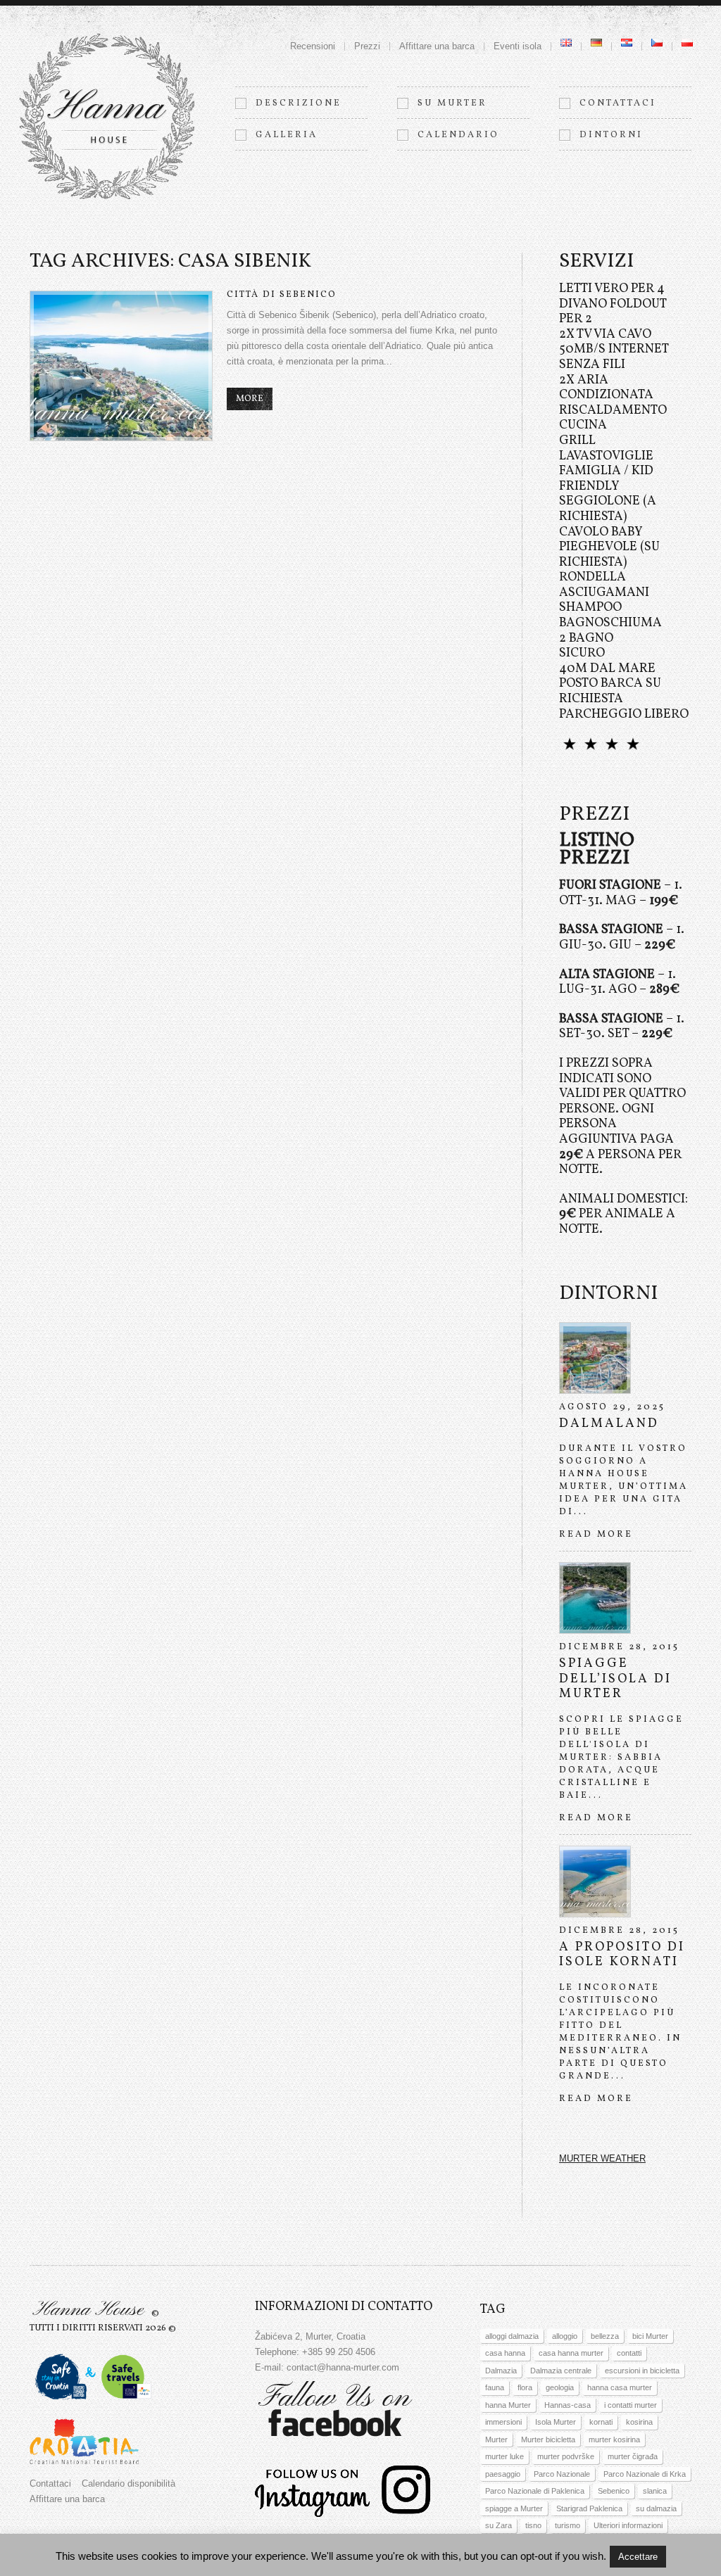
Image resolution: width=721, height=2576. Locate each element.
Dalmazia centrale (561, 2371)
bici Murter (650, 2336)
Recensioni (313, 46)
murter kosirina (614, 2439)
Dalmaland (609, 1424)
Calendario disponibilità (128, 2483)
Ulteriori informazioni (628, 2525)
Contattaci (618, 103)
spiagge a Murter (514, 2508)
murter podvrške (566, 2456)
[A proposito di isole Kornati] (595, 1882)
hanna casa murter (620, 2387)
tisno (533, 2525)
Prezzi (367, 46)
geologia (560, 2387)
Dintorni (611, 135)
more (250, 399)
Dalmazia (501, 2371)
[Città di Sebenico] (121, 366)
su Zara (499, 2525)
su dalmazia (656, 2508)
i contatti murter (631, 2405)
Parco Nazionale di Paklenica (535, 2491)
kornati (601, 2422)
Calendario (458, 135)
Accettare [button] (638, 2557)
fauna (495, 2387)
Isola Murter (556, 2422)
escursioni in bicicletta (642, 2371)
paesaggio (503, 2474)
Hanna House (88, 2310)
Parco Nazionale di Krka (645, 2474)
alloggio (565, 2336)
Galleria (287, 135)
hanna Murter (508, 2405)
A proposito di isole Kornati (622, 1955)
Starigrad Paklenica (589, 2508)
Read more (596, 1535)
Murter (496, 2439)
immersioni (503, 2422)
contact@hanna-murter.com (343, 2367)
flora (525, 2387)
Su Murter (452, 103)
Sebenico (614, 2491)
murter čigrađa (633, 2456)
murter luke (504, 2456)
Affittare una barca (437, 46)
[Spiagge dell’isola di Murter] (595, 1598)
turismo (568, 2525)
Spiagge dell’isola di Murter (615, 1679)
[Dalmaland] (595, 1358)
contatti (629, 2353)
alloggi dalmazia (512, 2336)
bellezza (605, 2336)
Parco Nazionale (562, 2474)
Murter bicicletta (548, 2439)
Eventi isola (518, 46)
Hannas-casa (568, 2405)
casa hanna (505, 2353)
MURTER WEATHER (602, 2158)
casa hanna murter (571, 2353)
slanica (655, 2491)
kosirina (639, 2422)
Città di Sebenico (282, 295)
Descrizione (299, 103)
